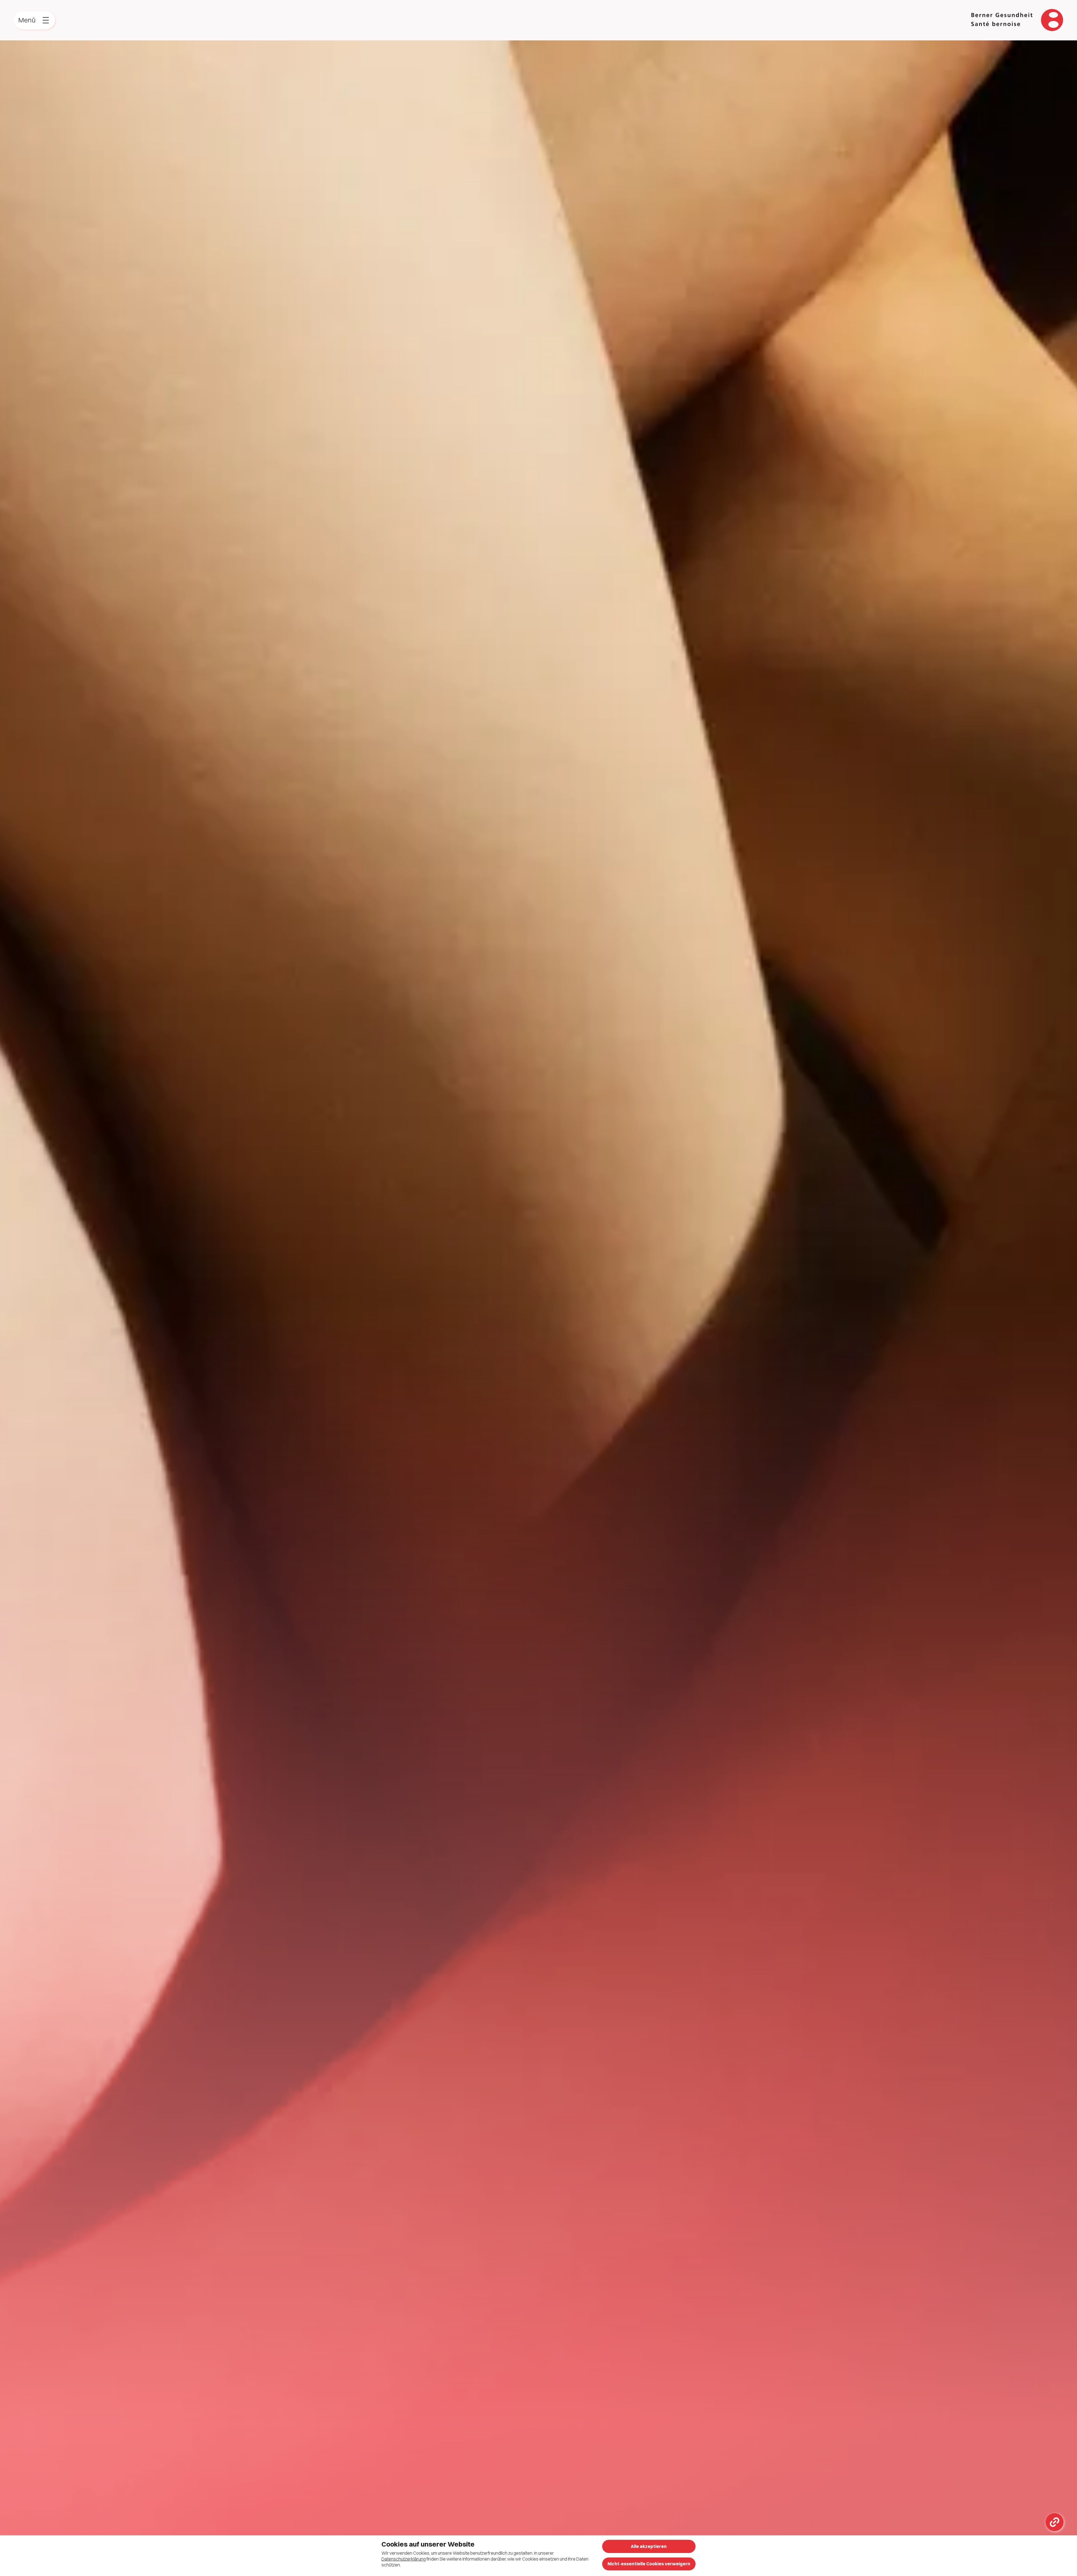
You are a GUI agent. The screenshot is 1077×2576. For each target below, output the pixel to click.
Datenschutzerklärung (404, 2559)
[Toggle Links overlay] (1055, 2522)
